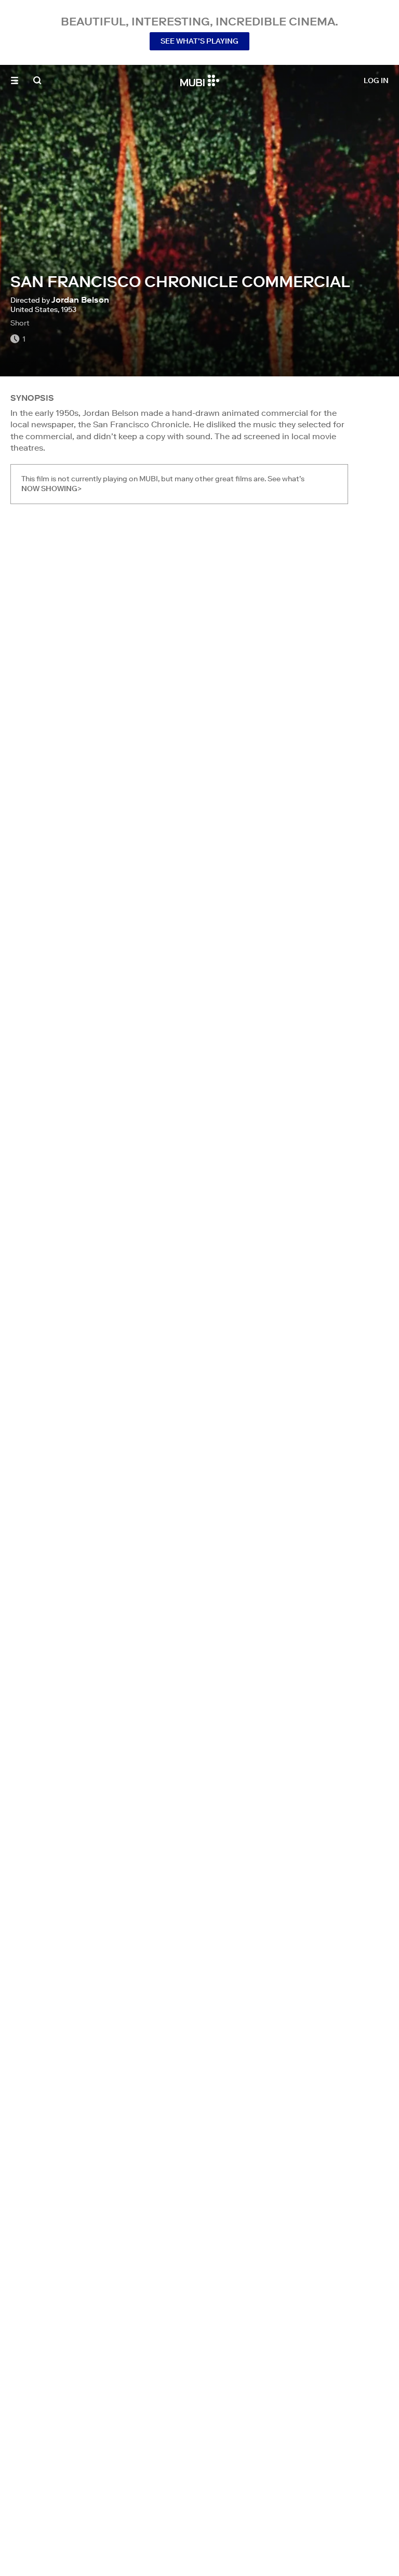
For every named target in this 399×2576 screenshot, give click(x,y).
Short (20, 323)
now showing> (51, 489)
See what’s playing (199, 41)
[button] (15, 80)
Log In (376, 80)
